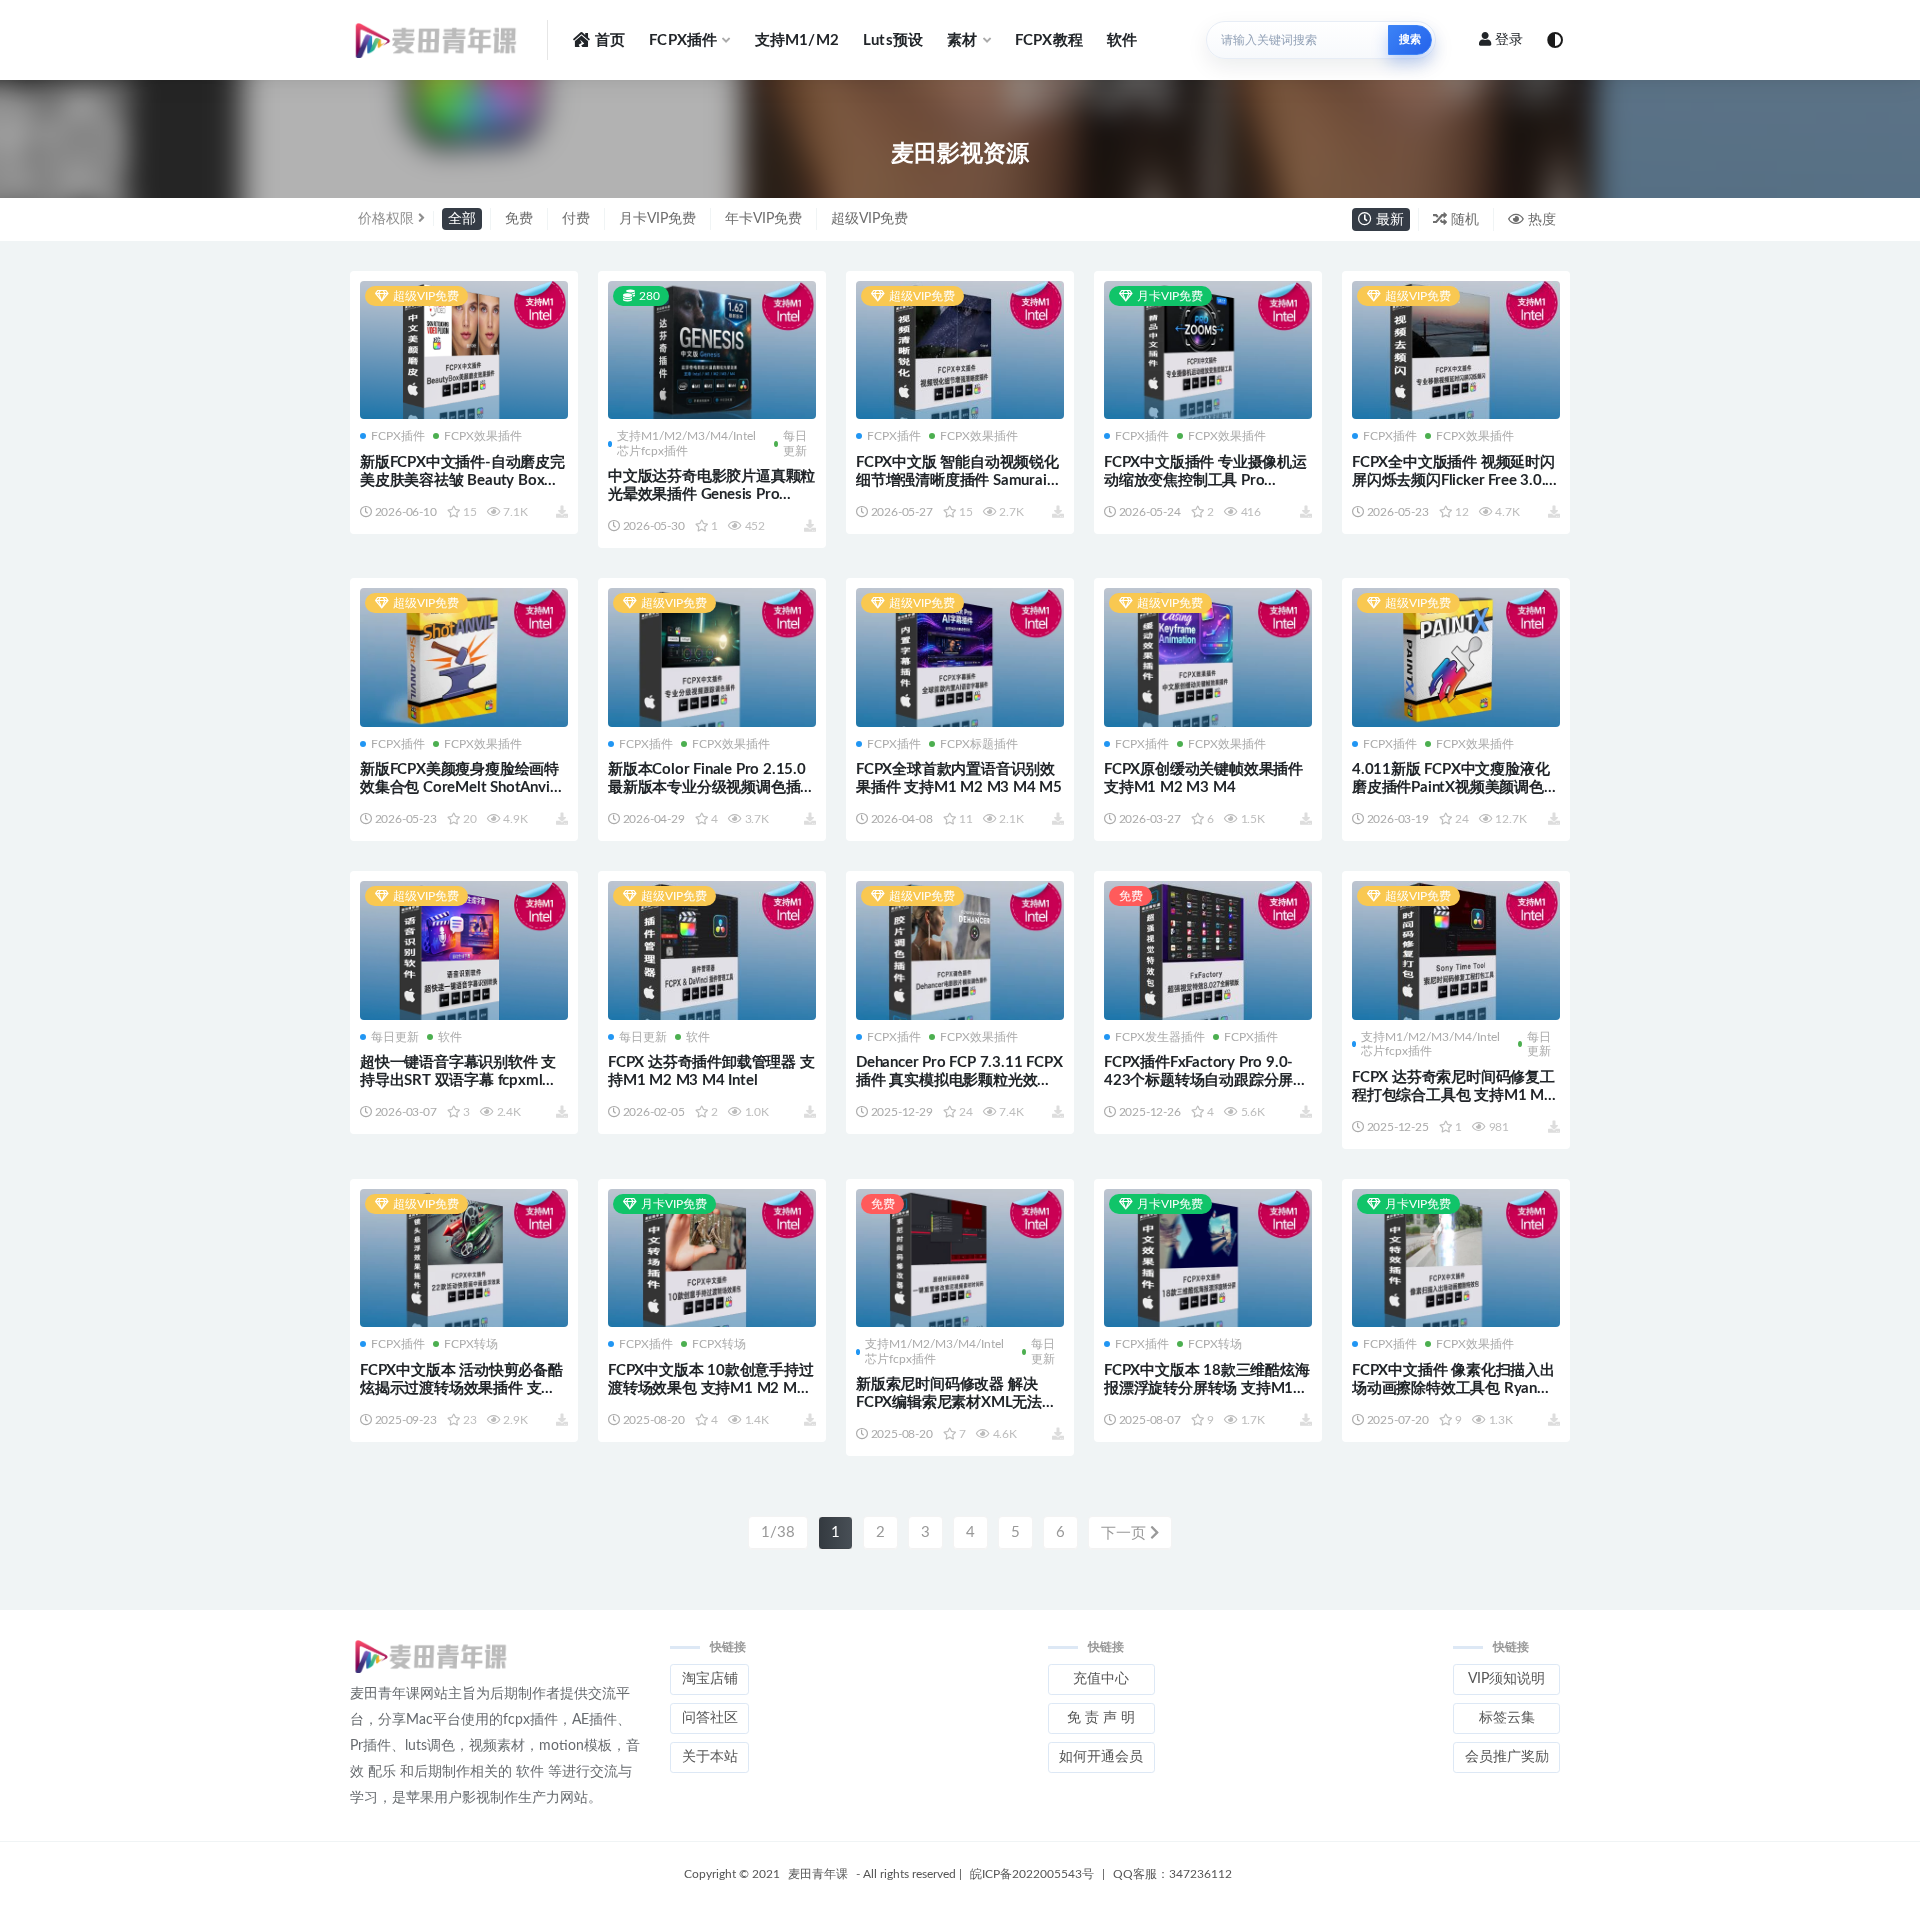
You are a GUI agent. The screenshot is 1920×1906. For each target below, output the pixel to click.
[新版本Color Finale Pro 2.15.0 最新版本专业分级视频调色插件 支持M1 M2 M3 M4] (712, 659)
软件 (1122, 40)
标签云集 (1507, 1718)
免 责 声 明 (1101, 1718)
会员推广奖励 (1507, 1757)
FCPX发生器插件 (1160, 1037)
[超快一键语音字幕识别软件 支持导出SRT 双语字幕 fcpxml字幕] (464, 952)
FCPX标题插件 (979, 744)
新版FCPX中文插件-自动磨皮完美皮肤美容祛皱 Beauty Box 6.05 (462, 480)
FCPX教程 (1049, 40)
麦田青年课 (818, 1874)
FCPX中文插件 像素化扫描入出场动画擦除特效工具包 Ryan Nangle (1453, 1388)
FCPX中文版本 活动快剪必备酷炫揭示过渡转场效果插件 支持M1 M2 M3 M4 (461, 1388)
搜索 (1410, 39)
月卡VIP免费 (657, 219)
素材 (962, 40)
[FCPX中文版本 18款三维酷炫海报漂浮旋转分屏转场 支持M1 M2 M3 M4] (1208, 1260)
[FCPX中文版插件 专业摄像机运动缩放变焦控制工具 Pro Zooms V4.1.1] (1208, 352)
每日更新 (795, 443)
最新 (1388, 220)
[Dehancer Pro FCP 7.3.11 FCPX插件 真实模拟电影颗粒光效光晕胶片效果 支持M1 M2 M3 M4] (960, 952)
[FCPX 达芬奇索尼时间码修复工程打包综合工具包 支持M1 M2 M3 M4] (1456, 950)
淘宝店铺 (710, 1679)
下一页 (1125, 1533)
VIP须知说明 (1506, 1679)
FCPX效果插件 (483, 436)
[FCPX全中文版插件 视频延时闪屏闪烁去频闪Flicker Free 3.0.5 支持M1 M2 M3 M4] (1456, 350)
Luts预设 (893, 40)
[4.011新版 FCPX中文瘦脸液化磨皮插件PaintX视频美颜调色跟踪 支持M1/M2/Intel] (1456, 659)
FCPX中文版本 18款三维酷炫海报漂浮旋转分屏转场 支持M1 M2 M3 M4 (1207, 1388)
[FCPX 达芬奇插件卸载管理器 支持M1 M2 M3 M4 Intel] (712, 950)
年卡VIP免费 (763, 219)
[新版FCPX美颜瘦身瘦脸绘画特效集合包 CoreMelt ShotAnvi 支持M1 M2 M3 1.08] (464, 659)
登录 (1509, 40)
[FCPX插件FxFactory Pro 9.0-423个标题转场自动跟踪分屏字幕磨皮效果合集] (1208, 950)
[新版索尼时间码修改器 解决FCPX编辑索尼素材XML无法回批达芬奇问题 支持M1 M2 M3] (960, 1260)
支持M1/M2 (797, 40)
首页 (610, 40)
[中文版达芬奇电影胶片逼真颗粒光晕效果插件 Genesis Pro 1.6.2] (712, 352)
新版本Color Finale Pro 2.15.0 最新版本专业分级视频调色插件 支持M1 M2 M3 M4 (711, 787)
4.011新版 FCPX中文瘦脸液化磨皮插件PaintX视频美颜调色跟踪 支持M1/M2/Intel (1455, 787)
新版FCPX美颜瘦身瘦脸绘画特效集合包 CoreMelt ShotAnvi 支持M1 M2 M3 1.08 (459, 787)
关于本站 (710, 1757)
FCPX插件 (683, 40)
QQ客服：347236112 (1172, 1874)
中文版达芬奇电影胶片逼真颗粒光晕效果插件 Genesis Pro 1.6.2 (711, 494)
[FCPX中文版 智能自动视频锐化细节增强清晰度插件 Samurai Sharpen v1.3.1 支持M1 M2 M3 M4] (960, 350)
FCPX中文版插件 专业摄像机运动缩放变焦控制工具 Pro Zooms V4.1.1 (1205, 480)
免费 (519, 219)
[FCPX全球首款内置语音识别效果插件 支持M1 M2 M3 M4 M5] (960, 659)
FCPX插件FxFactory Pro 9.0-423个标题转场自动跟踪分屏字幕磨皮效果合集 (1206, 1080)
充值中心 (1101, 1679)
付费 (576, 219)
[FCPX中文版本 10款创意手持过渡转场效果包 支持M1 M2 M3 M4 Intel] (712, 1260)
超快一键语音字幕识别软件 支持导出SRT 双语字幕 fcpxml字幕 (458, 1080)
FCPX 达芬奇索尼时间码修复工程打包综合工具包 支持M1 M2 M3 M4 (1453, 1095)
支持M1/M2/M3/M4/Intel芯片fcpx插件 (686, 443)
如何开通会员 (1101, 1757)
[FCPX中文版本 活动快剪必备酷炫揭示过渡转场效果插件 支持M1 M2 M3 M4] (464, 1260)
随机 (1463, 220)
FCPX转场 (471, 1344)
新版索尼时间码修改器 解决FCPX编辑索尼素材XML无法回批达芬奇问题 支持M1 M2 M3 (956, 1402)
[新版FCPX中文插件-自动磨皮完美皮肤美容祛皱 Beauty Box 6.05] (464, 350)
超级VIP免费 (869, 219)
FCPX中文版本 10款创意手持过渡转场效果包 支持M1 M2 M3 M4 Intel (711, 1388)
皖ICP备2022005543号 (1032, 1874)
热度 (1540, 220)
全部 (462, 219)
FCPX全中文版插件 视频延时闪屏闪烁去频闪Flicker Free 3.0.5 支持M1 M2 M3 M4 (1453, 480)
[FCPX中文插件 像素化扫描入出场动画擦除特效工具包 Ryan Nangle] (1456, 1260)
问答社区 (710, 1718)
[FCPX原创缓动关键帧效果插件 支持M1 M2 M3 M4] (1208, 659)
